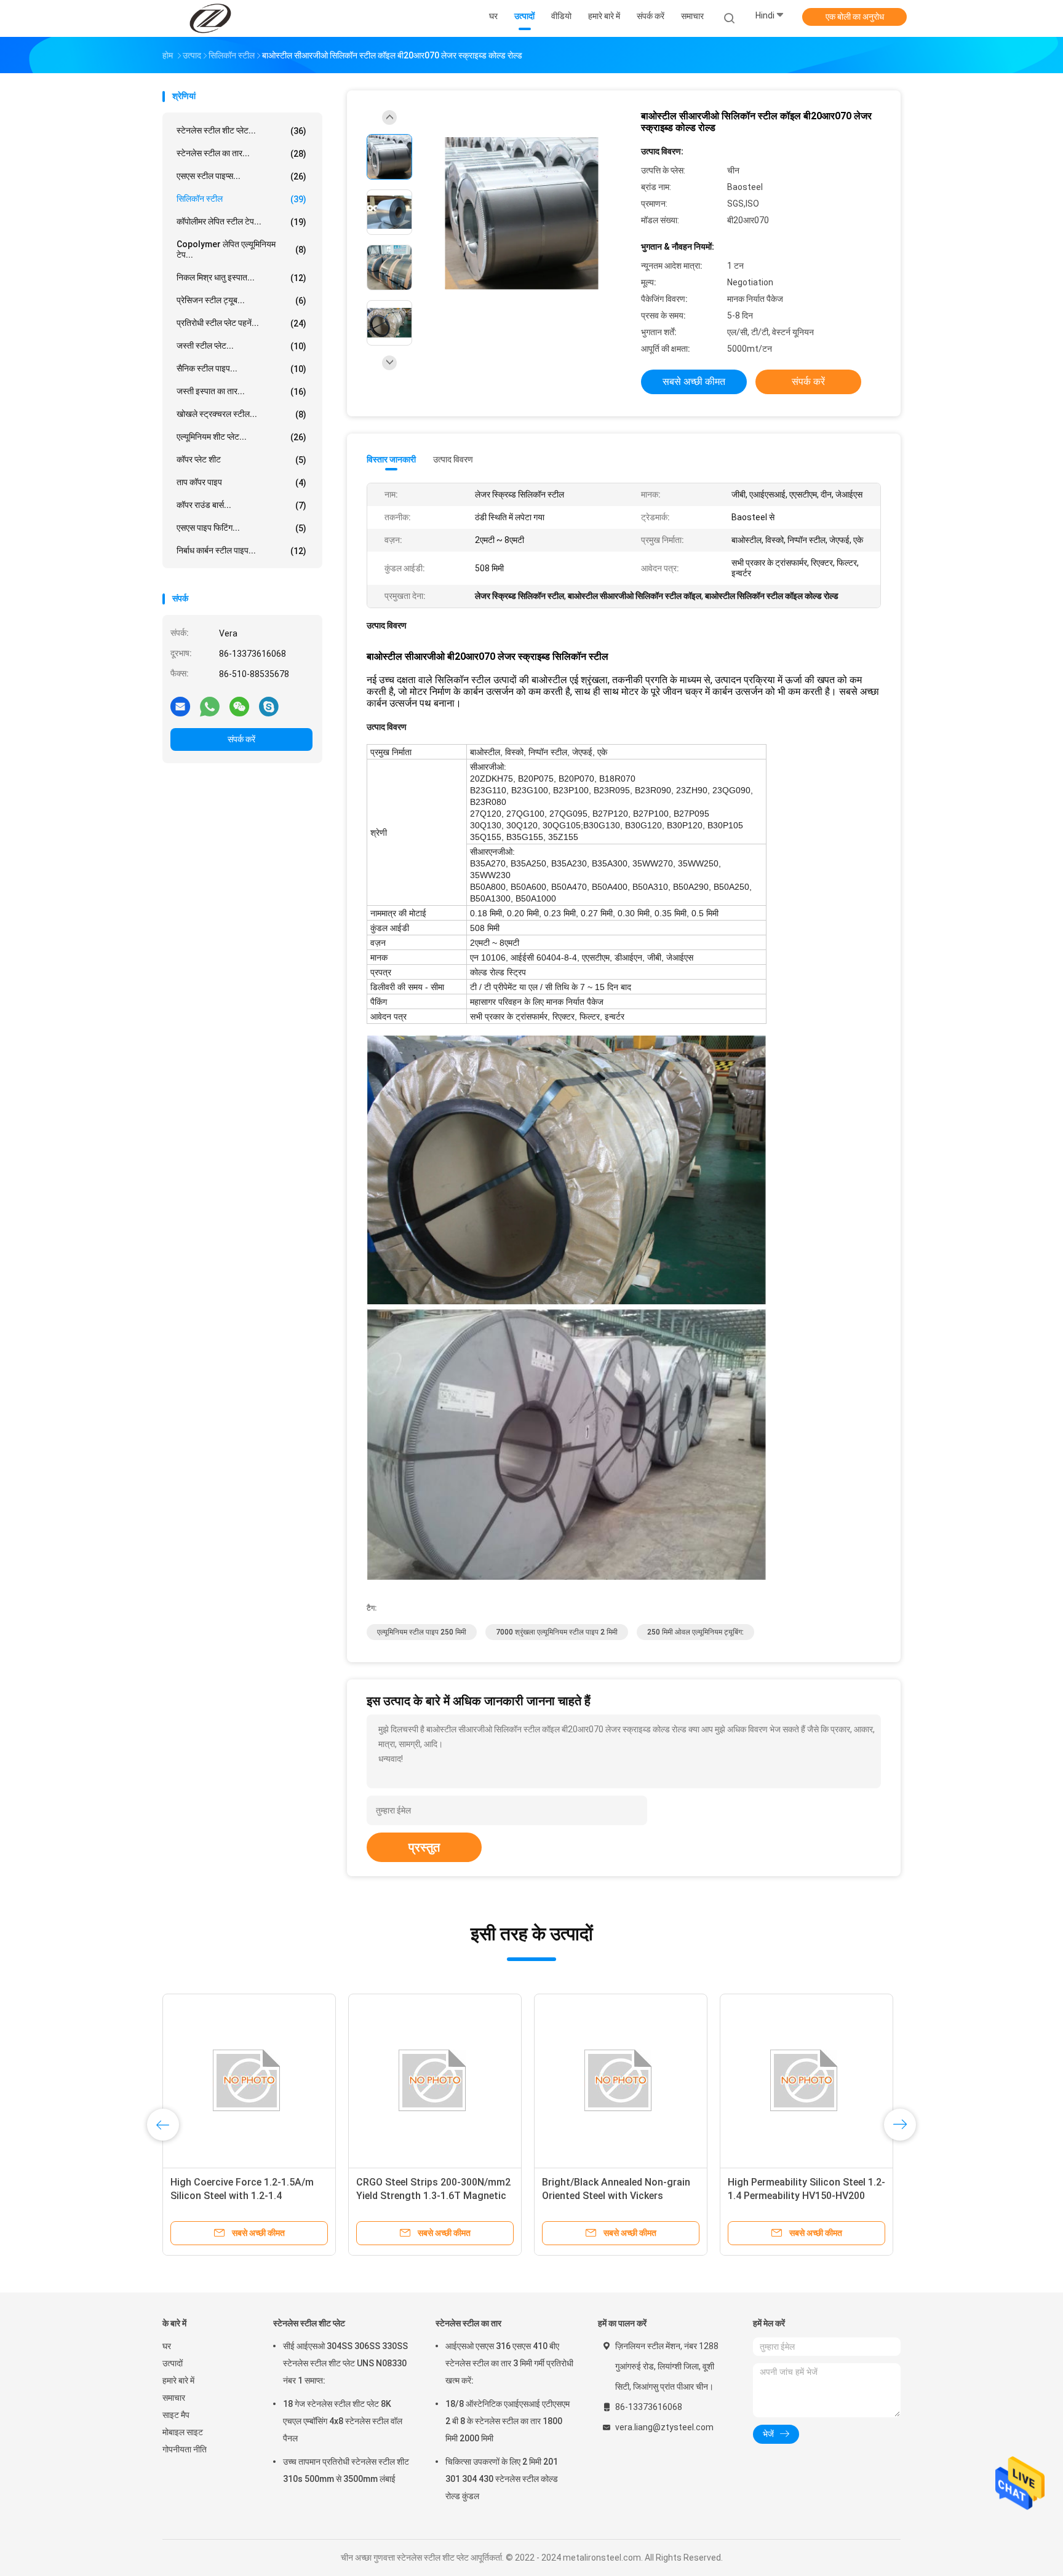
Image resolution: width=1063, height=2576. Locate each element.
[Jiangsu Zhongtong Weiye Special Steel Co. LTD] (210, 18)
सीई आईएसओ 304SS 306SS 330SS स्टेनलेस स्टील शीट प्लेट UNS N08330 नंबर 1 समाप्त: (345, 2363)
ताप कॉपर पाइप (241, 482)
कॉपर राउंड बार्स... (241, 505)
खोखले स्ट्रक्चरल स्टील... (241, 414)
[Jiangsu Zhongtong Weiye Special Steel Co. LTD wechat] (239, 706)
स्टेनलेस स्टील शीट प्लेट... (241, 131)
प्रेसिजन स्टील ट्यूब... (241, 300)
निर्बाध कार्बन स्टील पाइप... (241, 551)
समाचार (174, 2398)
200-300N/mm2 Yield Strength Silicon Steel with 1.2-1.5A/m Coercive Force (796, 2196)
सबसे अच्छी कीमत (694, 382)
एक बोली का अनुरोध (855, 17)
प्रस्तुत (424, 1847)
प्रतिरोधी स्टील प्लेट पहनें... (241, 323)
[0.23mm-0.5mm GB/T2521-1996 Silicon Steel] (249, 2080)
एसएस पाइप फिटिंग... (241, 528)
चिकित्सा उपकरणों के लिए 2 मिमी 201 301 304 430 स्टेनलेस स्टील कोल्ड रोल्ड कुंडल (502, 2479)
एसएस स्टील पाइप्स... (241, 176)
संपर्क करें (241, 739)
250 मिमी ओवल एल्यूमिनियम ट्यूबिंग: (695, 1632)
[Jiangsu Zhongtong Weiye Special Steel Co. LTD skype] (269, 706)
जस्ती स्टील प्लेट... (241, 346)
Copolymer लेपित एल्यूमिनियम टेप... (241, 249)
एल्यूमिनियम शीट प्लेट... (241, 437)
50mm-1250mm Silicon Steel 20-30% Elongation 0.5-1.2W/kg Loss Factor (433, 2196)
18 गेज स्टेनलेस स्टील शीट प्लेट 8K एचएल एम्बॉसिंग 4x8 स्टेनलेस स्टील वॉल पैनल (343, 2421)
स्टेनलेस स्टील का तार (468, 2323)
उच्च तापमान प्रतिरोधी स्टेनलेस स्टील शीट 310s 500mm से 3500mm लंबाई (346, 2470)
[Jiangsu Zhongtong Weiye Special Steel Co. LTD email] (180, 706)
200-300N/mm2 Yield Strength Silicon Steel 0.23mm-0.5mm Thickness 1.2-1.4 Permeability (611, 2196)
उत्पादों (173, 2363)
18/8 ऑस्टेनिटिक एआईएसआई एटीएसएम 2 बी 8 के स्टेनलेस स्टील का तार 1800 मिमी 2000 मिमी (508, 2421)
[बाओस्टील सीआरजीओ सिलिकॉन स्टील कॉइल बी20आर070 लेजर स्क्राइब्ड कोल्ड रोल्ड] (522, 214)
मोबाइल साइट (183, 2432)
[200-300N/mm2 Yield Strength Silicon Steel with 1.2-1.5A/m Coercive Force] (806, 2080)
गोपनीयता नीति (185, 2449)
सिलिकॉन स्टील (241, 199)
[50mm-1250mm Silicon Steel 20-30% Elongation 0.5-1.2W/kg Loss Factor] (435, 2080)
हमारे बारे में (178, 2380)
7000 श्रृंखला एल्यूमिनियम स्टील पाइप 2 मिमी (557, 1632)
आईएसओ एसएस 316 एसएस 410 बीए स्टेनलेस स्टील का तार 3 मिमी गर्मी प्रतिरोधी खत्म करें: (509, 2363)
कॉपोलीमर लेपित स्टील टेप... (241, 222)
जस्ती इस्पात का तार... (241, 391)
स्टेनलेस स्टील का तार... (241, 153)
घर (167, 2346)
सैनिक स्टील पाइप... (241, 369)
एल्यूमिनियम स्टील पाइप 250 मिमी (422, 1632)
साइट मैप (176, 2415)
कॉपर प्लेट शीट (241, 460)
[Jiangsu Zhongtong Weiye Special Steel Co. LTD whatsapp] (210, 706)
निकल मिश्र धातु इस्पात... (241, 278)
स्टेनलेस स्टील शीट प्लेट (309, 2323)
